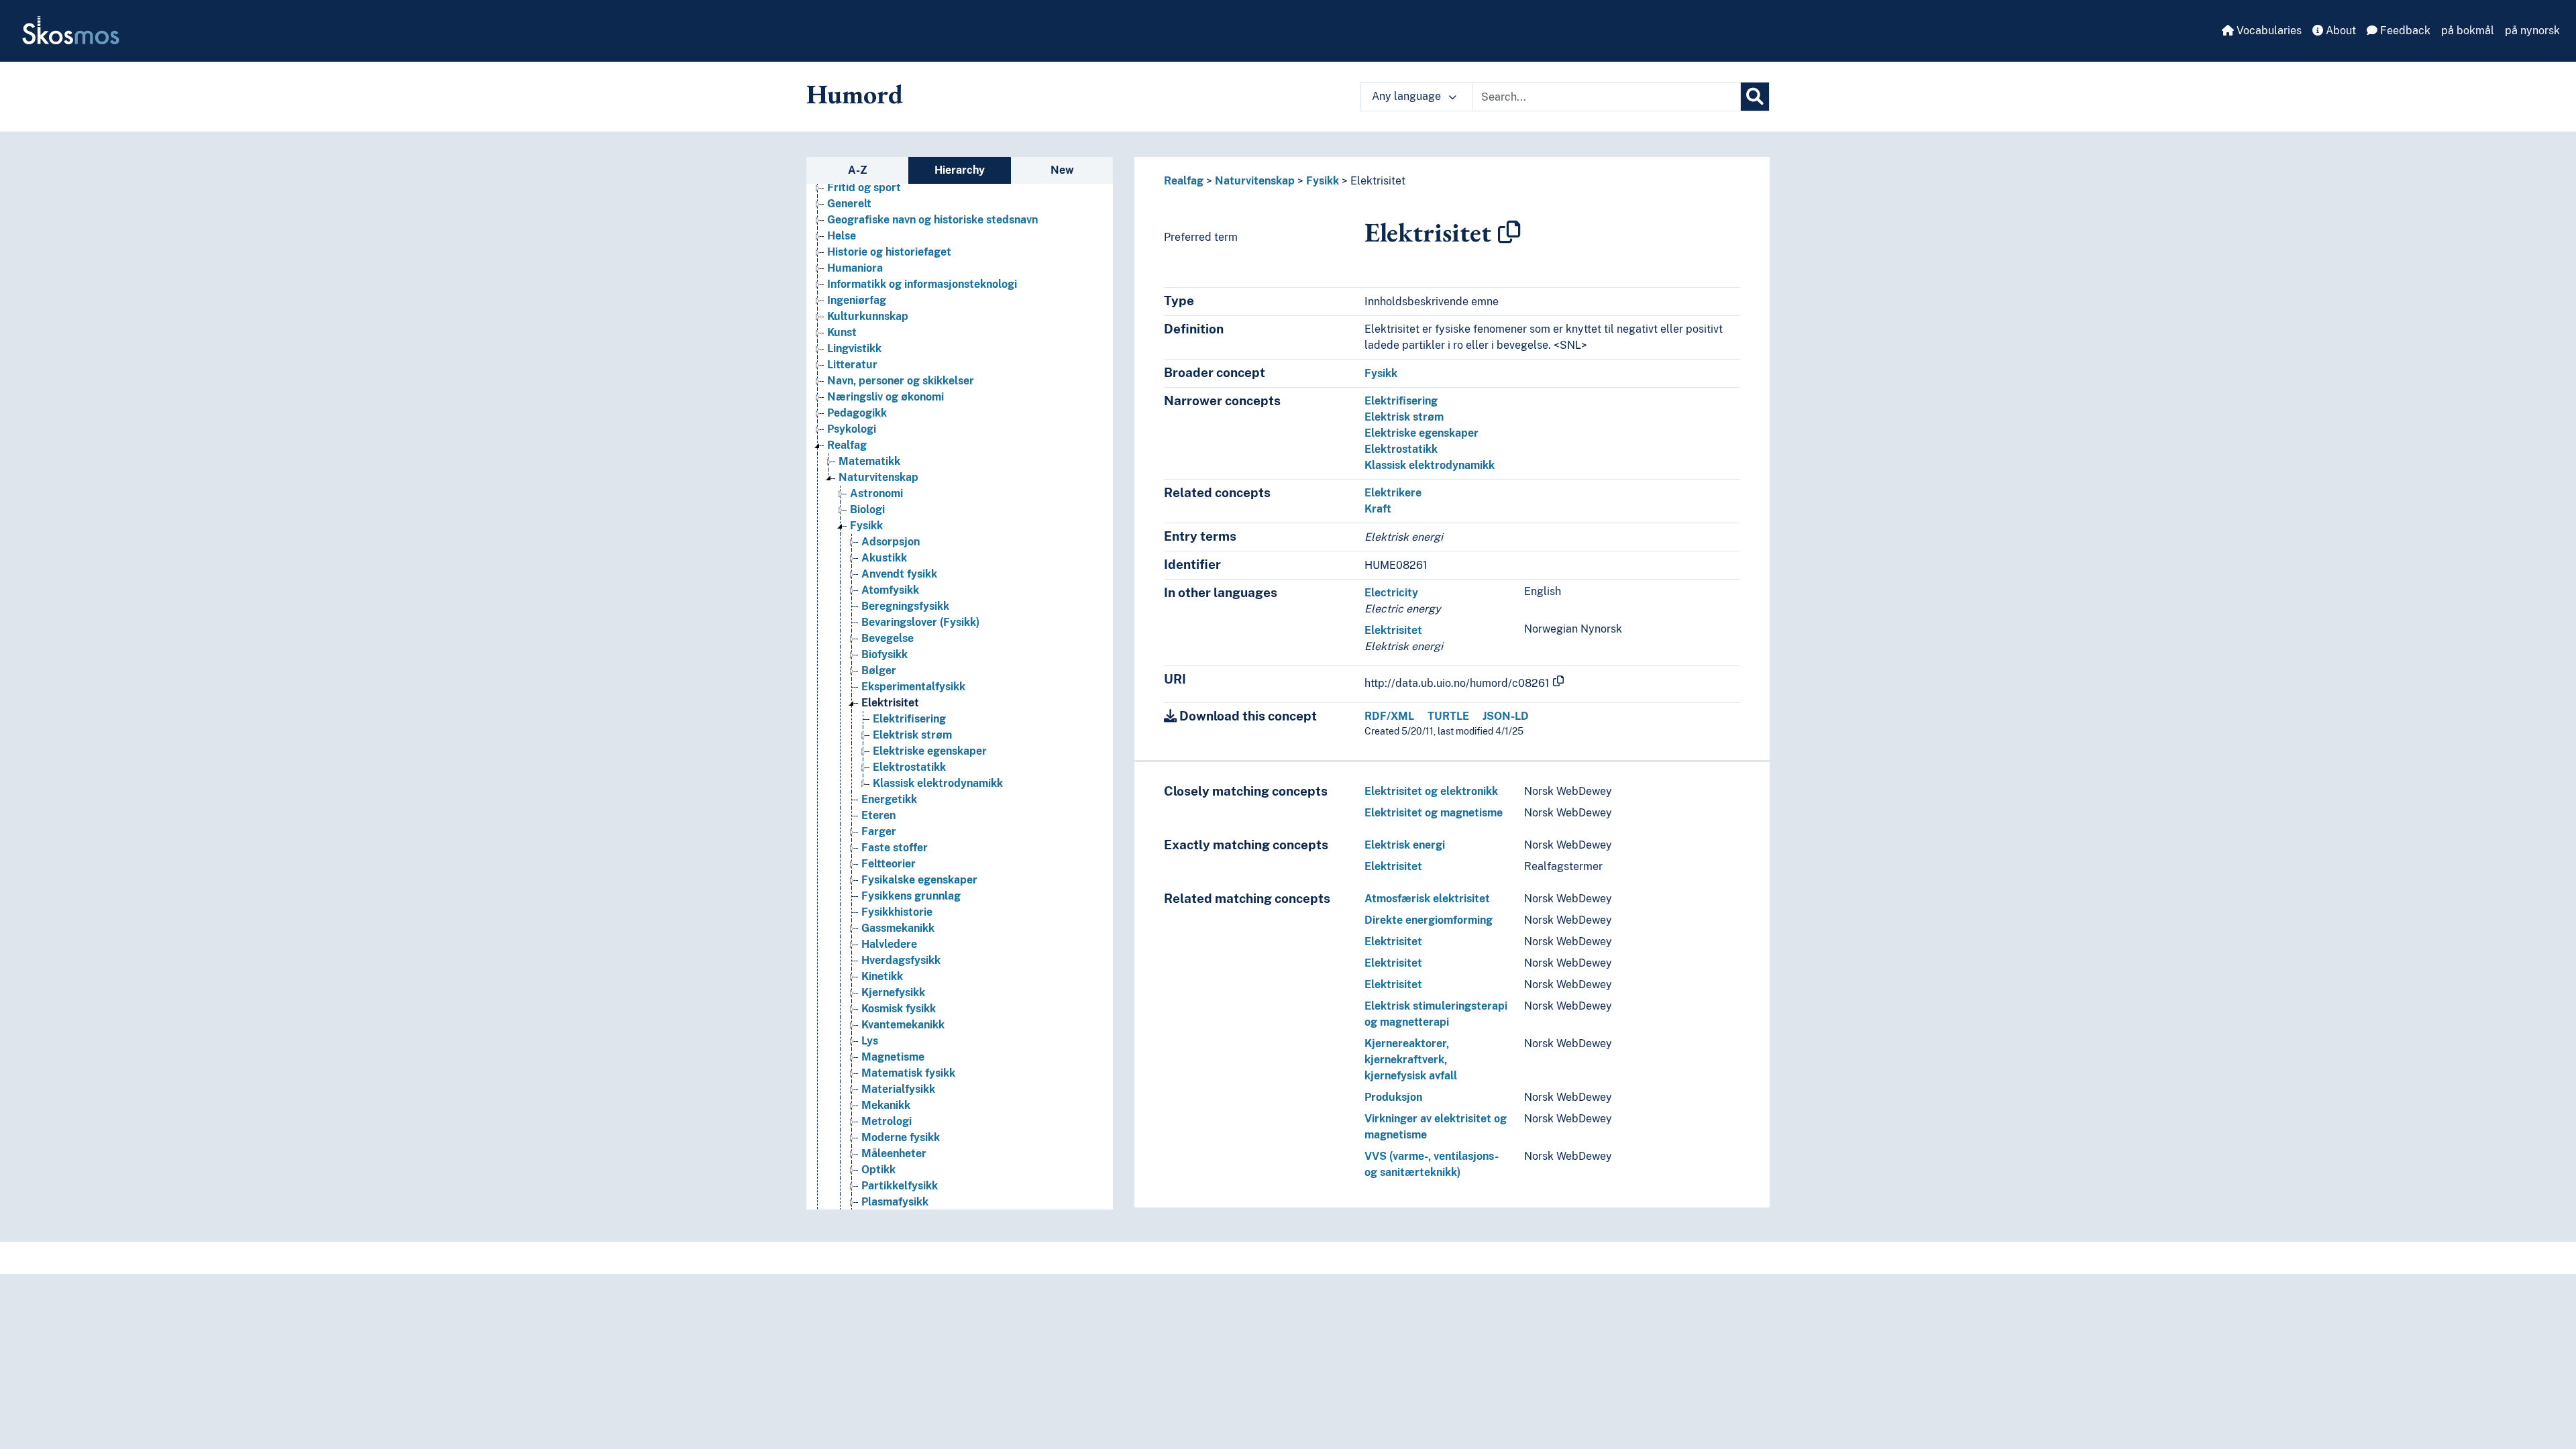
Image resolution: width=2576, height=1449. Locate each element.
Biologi (867, 509)
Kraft (1378, 509)
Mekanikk (886, 1105)
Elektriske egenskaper (930, 751)
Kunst (842, 332)
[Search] (1755, 97)
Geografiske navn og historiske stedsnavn (932, 220)
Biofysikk (884, 654)
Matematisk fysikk (908, 1073)
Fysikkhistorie (897, 912)
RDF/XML (1389, 716)
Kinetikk (882, 976)
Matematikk (869, 461)
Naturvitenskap (878, 477)
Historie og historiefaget (889, 252)
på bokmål (2468, 31)
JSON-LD (1506, 716)
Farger (879, 831)
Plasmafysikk (895, 1202)
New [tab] (1062, 170)
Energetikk (889, 799)
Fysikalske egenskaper (919, 880)
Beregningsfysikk (905, 606)
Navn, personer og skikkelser (901, 381)
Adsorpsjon (891, 542)
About (2340, 31)
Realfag (847, 445)
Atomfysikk (890, 590)
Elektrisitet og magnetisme (1434, 813)
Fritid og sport (864, 187)
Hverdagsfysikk (901, 960)
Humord (855, 94)
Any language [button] (1408, 96)
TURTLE (1448, 716)
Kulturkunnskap (868, 316)
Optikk (878, 1170)
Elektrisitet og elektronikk (1431, 791)
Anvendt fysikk (899, 574)
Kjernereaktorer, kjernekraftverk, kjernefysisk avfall (1411, 1060)
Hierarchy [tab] (960, 170)
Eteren (878, 815)
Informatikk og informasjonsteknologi (922, 284)
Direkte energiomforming (1429, 920)
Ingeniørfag (857, 300)
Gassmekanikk (898, 928)
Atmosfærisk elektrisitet (1427, 899)
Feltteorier (889, 864)
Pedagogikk (857, 413)
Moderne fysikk (901, 1137)
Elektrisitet (890, 703)
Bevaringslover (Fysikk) (920, 622)
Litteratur (852, 365)
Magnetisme (893, 1057)
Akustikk (884, 558)
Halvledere (889, 944)
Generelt (849, 204)
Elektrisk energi (1405, 845)
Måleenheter (894, 1153)
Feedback (2404, 31)
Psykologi (852, 429)
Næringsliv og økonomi (885, 397)
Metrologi (887, 1121)
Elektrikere (1393, 493)
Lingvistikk (854, 348)
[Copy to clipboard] (1509, 232)
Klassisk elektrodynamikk (938, 783)
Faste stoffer (895, 848)
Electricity (1391, 593)
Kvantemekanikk (903, 1025)
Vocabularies (2268, 31)
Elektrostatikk (909, 767)
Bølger (879, 670)
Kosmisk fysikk (899, 1009)
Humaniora (855, 268)
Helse (842, 236)
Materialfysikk (898, 1089)
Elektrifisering (909, 719)
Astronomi (876, 493)
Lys (870, 1041)
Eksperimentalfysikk (913, 687)
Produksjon (1393, 1097)
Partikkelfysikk (900, 1186)
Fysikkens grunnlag (911, 896)
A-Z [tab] (858, 170)
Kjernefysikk (893, 992)
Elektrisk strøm (912, 735)
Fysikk (866, 526)
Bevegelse (888, 638)
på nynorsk (2532, 31)
